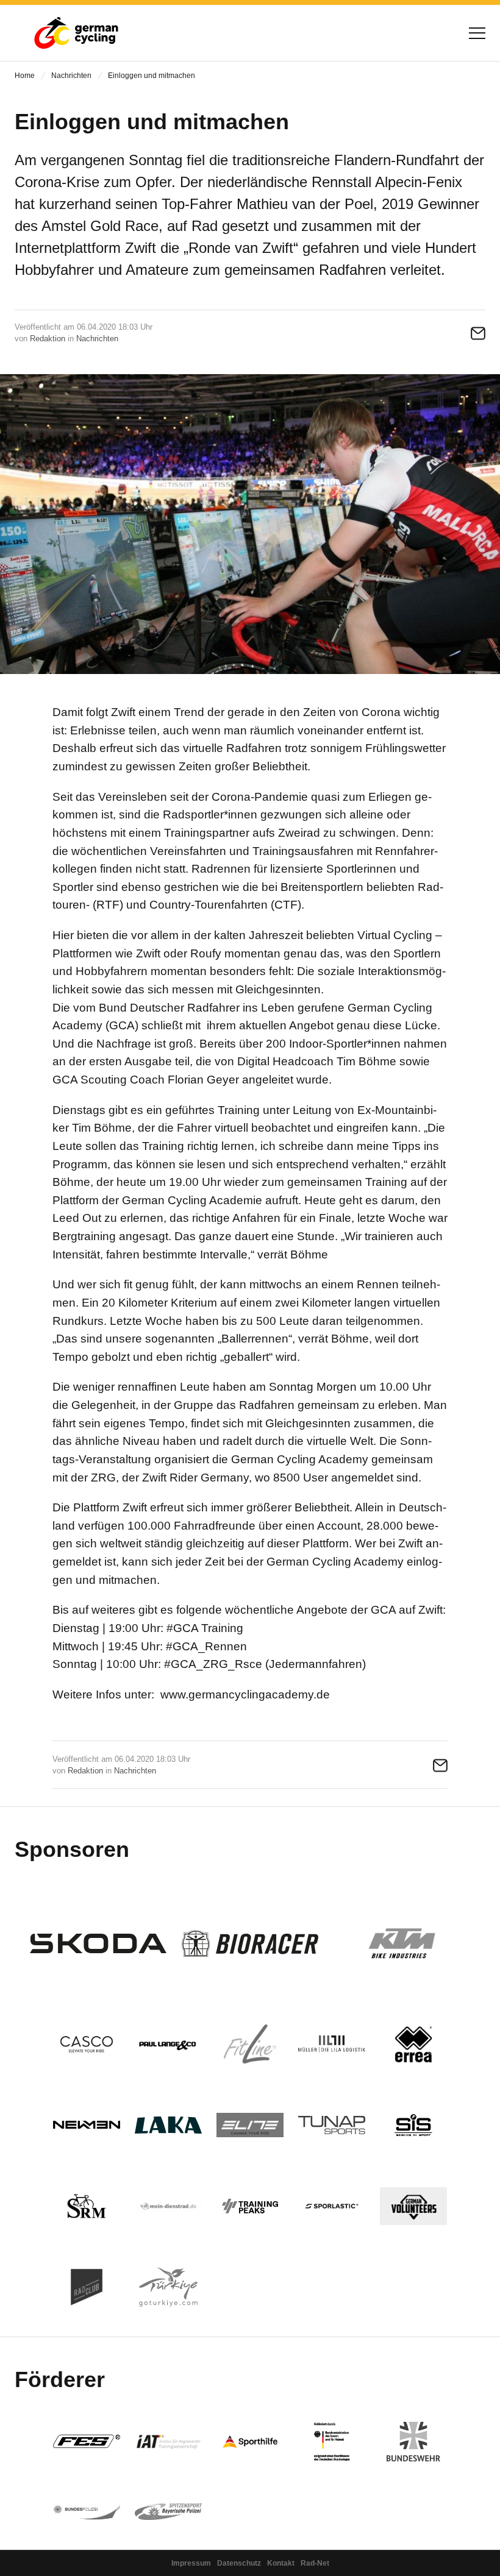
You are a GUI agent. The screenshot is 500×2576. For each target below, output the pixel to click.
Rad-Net (315, 2563)
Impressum (191, 2563)
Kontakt (281, 2563)
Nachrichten (71, 76)
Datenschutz (239, 2563)
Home (25, 76)
